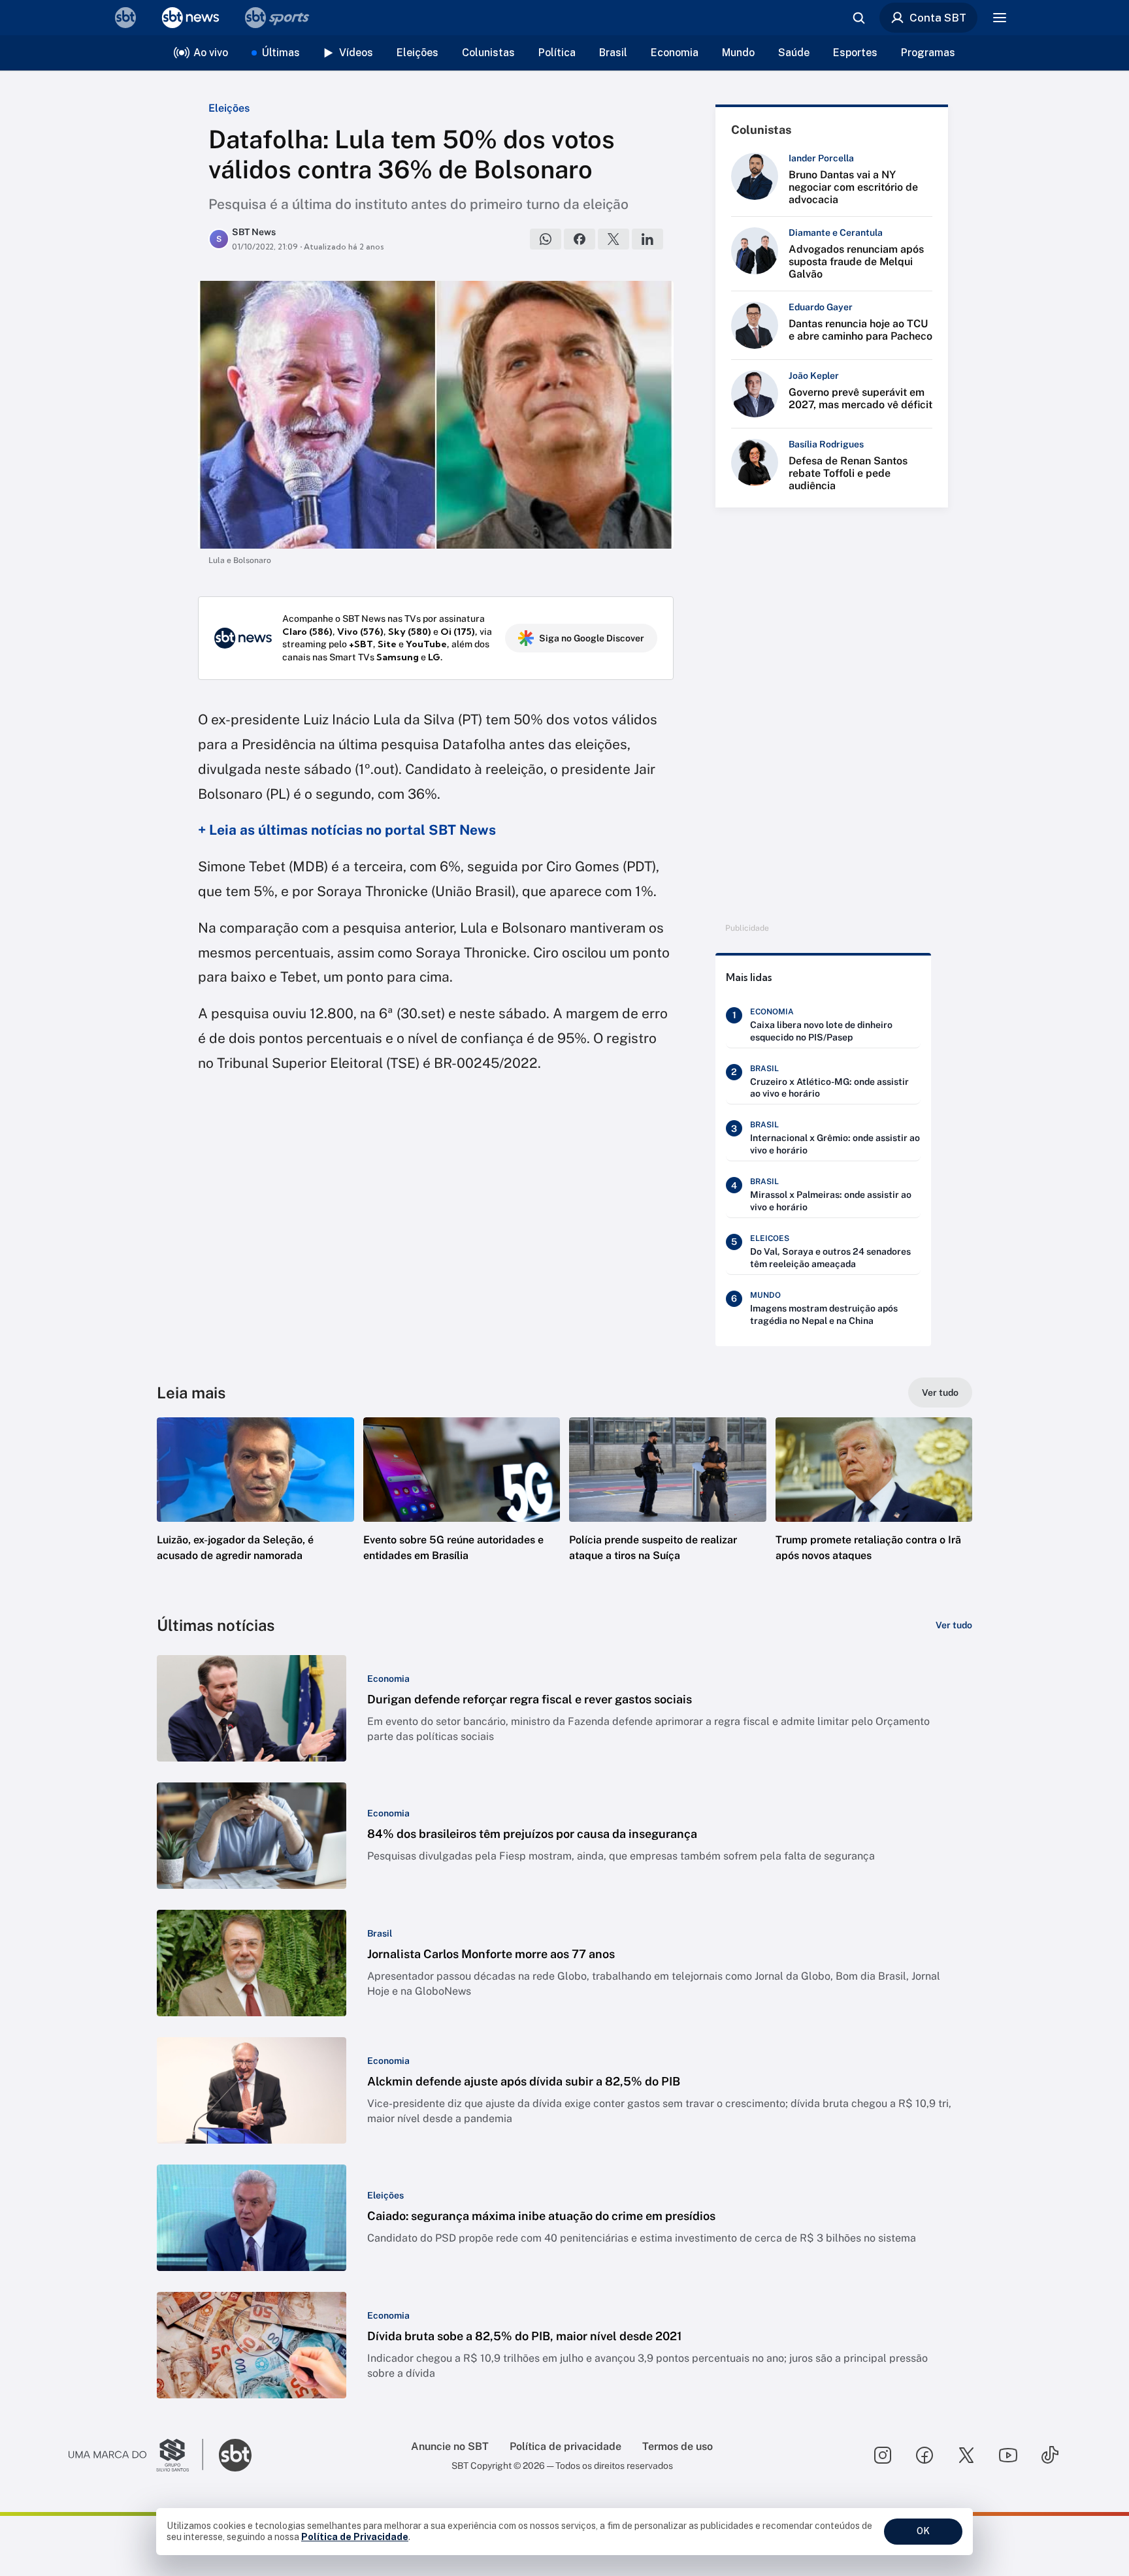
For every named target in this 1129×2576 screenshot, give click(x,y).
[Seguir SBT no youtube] (1008, 2455)
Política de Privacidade (355, 2537)
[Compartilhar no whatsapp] (546, 239)
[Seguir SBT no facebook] (924, 2455)
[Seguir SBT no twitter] (966, 2455)
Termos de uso (678, 2446)
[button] (255, 1509)
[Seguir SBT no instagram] (883, 2455)
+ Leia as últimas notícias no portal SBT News (347, 830)
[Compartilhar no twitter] (614, 239)
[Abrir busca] (859, 18)
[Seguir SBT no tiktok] (1050, 2455)
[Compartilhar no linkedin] (647, 239)
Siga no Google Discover (592, 638)
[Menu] (1000, 18)
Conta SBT (938, 18)
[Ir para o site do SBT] (235, 2455)
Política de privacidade (565, 2446)
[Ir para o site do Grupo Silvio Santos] (136, 2455)
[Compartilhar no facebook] (580, 239)
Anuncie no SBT (450, 2446)
